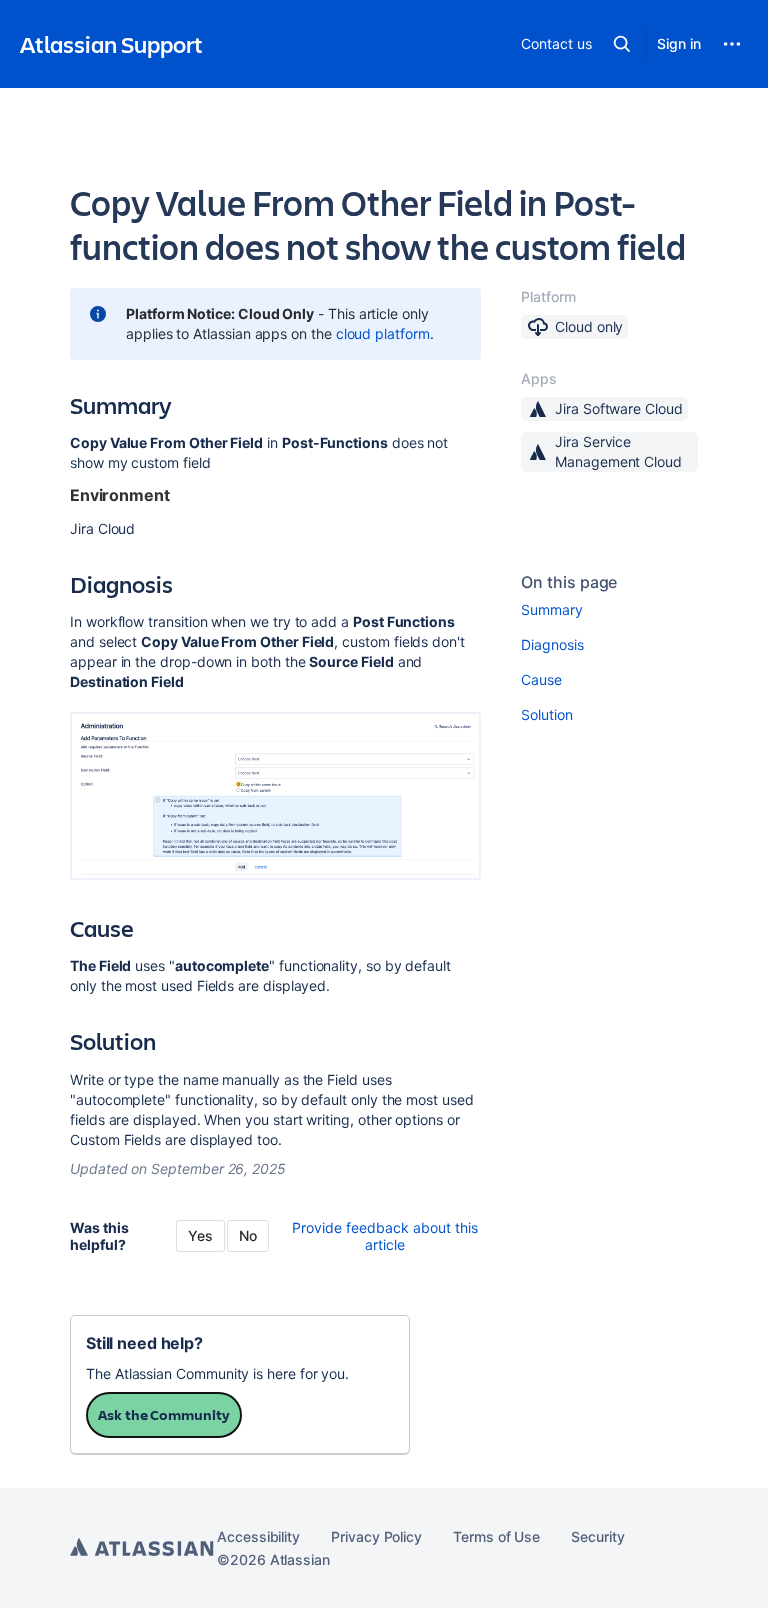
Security (597, 1536)
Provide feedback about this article (385, 1236)
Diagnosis (552, 644)
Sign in (679, 43)
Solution (546, 714)
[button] (622, 44)
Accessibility (258, 1536)
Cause (541, 679)
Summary (552, 609)
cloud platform (383, 333)
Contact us (556, 43)
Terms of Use (496, 1536)
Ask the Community (164, 1414)
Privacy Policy (376, 1536)
